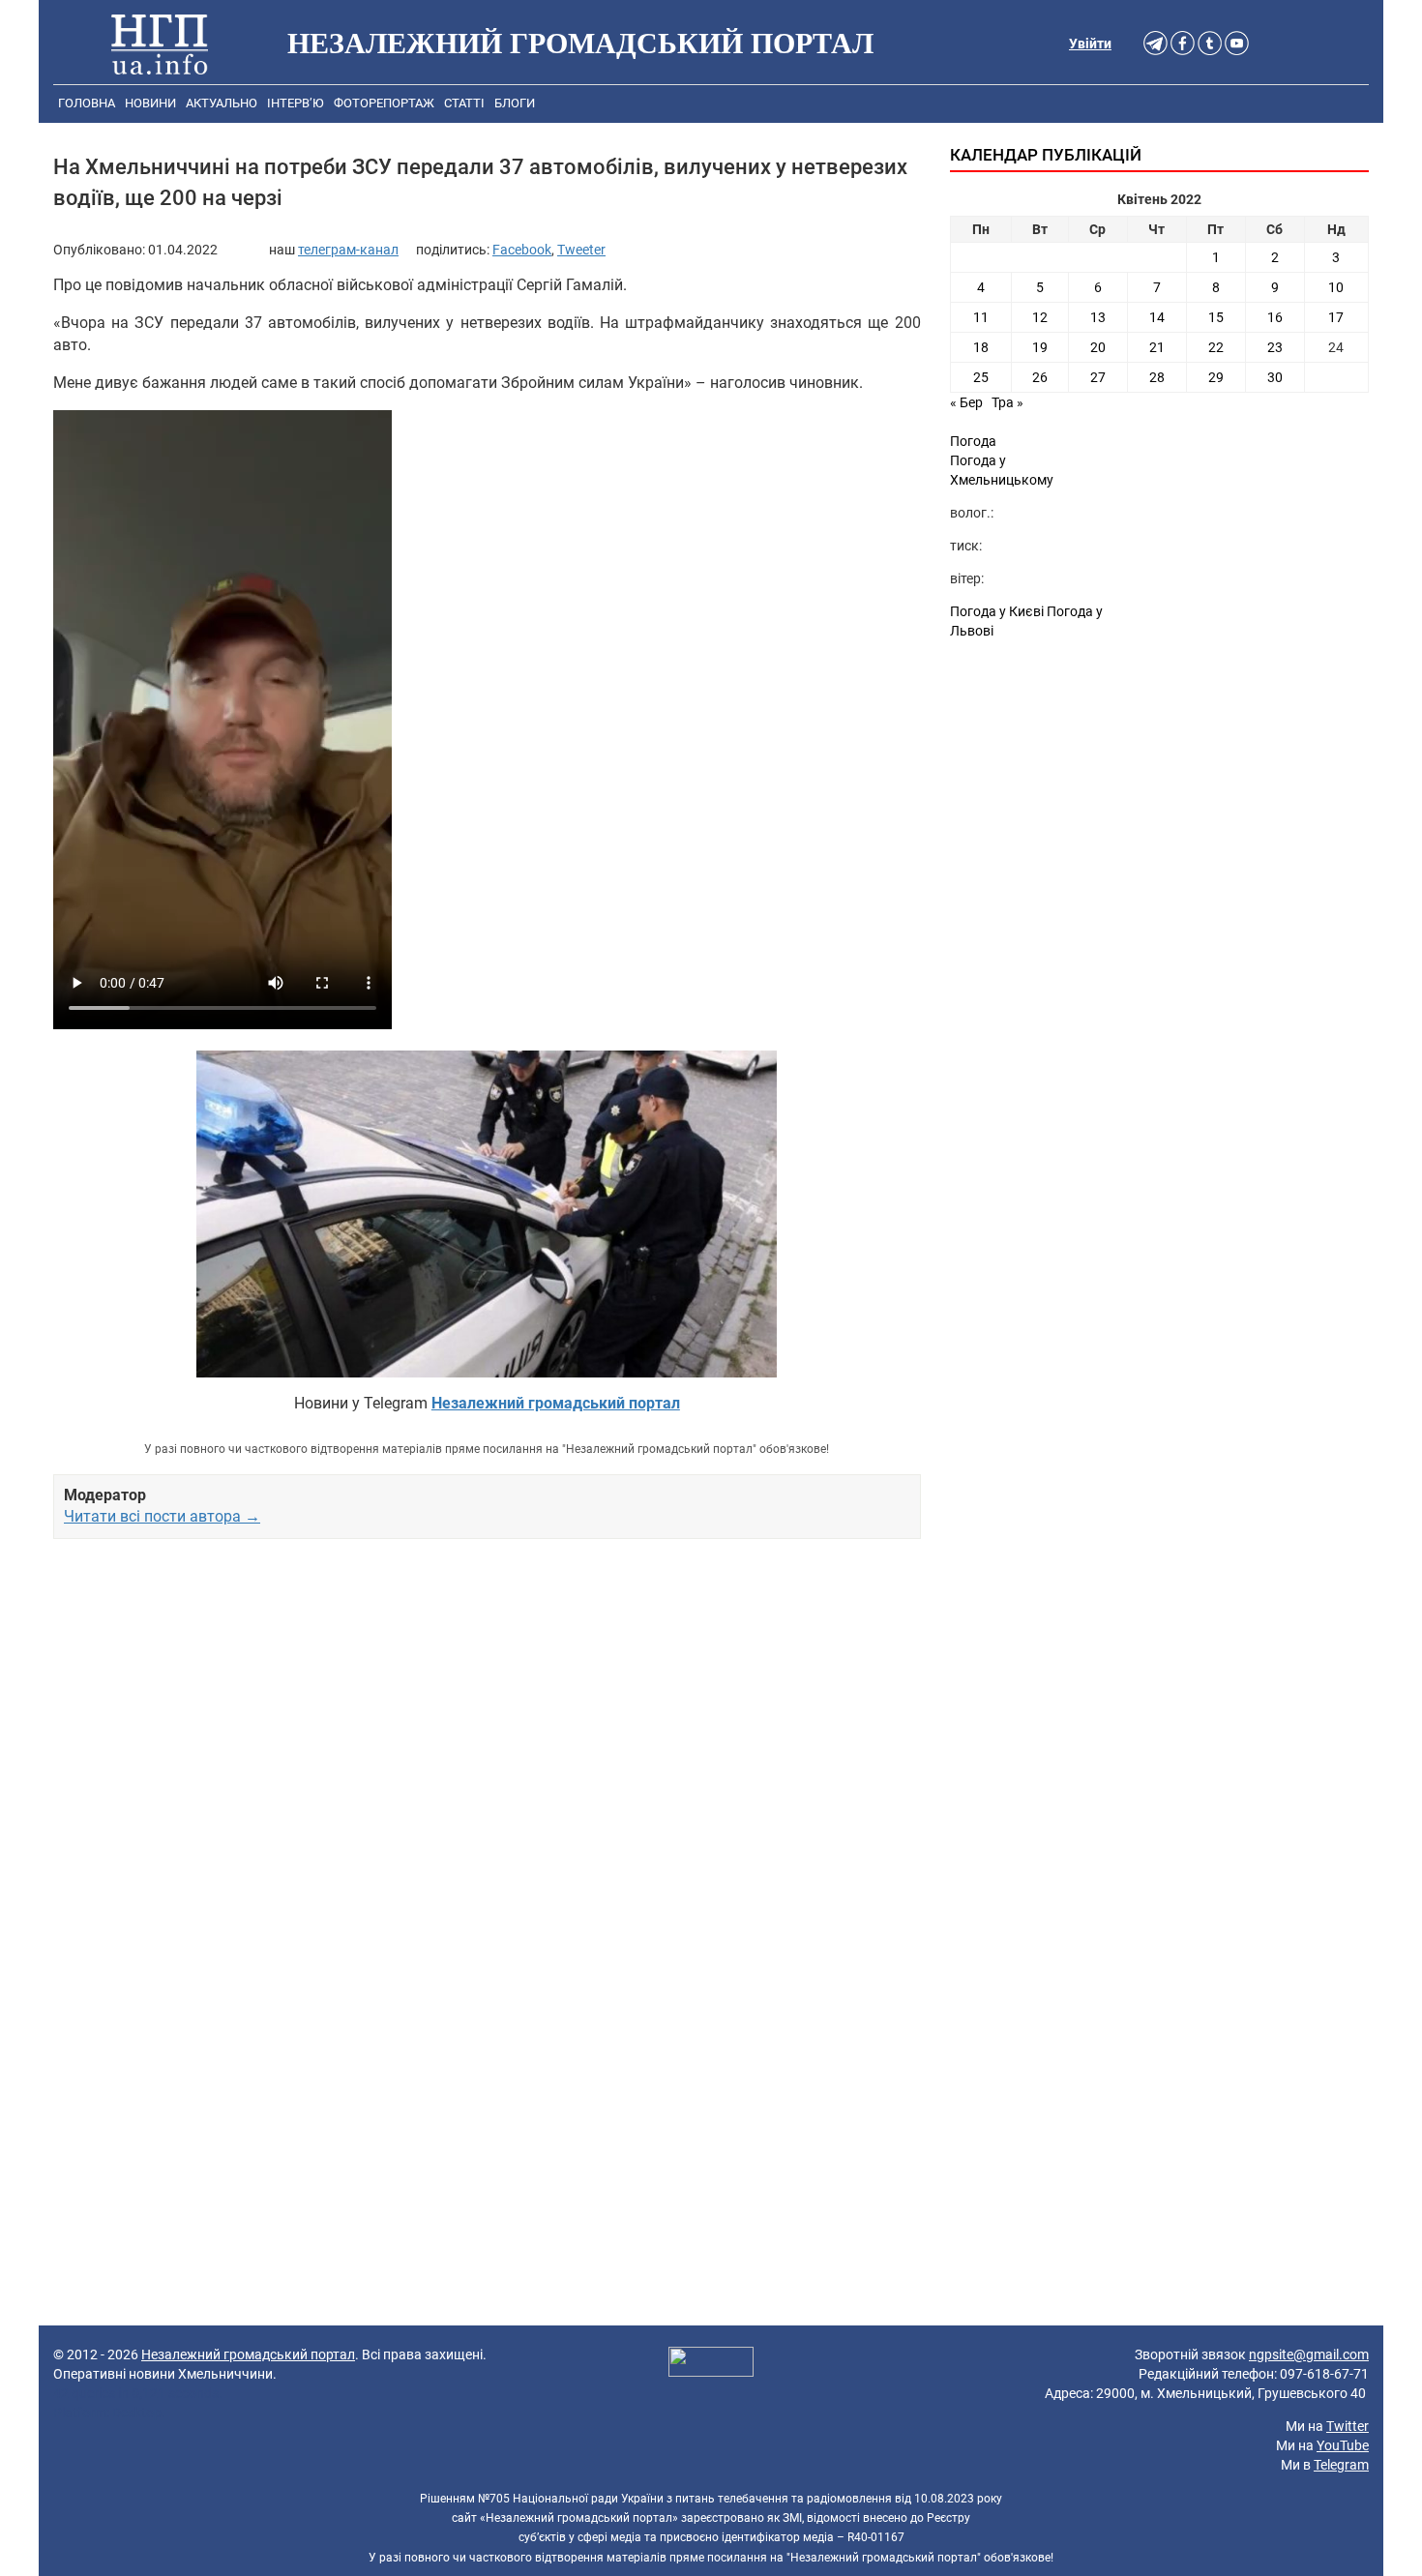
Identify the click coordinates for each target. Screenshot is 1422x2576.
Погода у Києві (997, 611)
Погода (973, 441)
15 (1216, 317)
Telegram (1341, 2465)
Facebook (522, 250)
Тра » (1007, 402)
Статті (464, 103)
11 (981, 317)
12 (1040, 317)
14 (1157, 317)
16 (1275, 317)
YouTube (1343, 2445)
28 (1157, 377)
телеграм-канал (348, 250)
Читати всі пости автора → (162, 1516)
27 (1098, 377)
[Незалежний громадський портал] (160, 44)
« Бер (966, 402)
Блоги (515, 103)
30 (1275, 377)
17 (1336, 317)
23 (1275, 347)
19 (1040, 347)
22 (1216, 347)
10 (1336, 287)
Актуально (222, 103)
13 (1098, 317)
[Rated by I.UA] (711, 2364)
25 (981, 377)
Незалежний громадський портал (248, 2354)
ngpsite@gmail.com (1309, 2354)
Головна (87, 103)
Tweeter (581, 250)
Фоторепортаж (384, 103)
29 (1216, 377)
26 (1040, 377)
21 (1157, 347)
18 (981, 347)
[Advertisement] (487, 1758)
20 (1098, 347)
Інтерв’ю (296, 103)
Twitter (1348, 2426)
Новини (150, 103)
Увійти (1090, 44)
